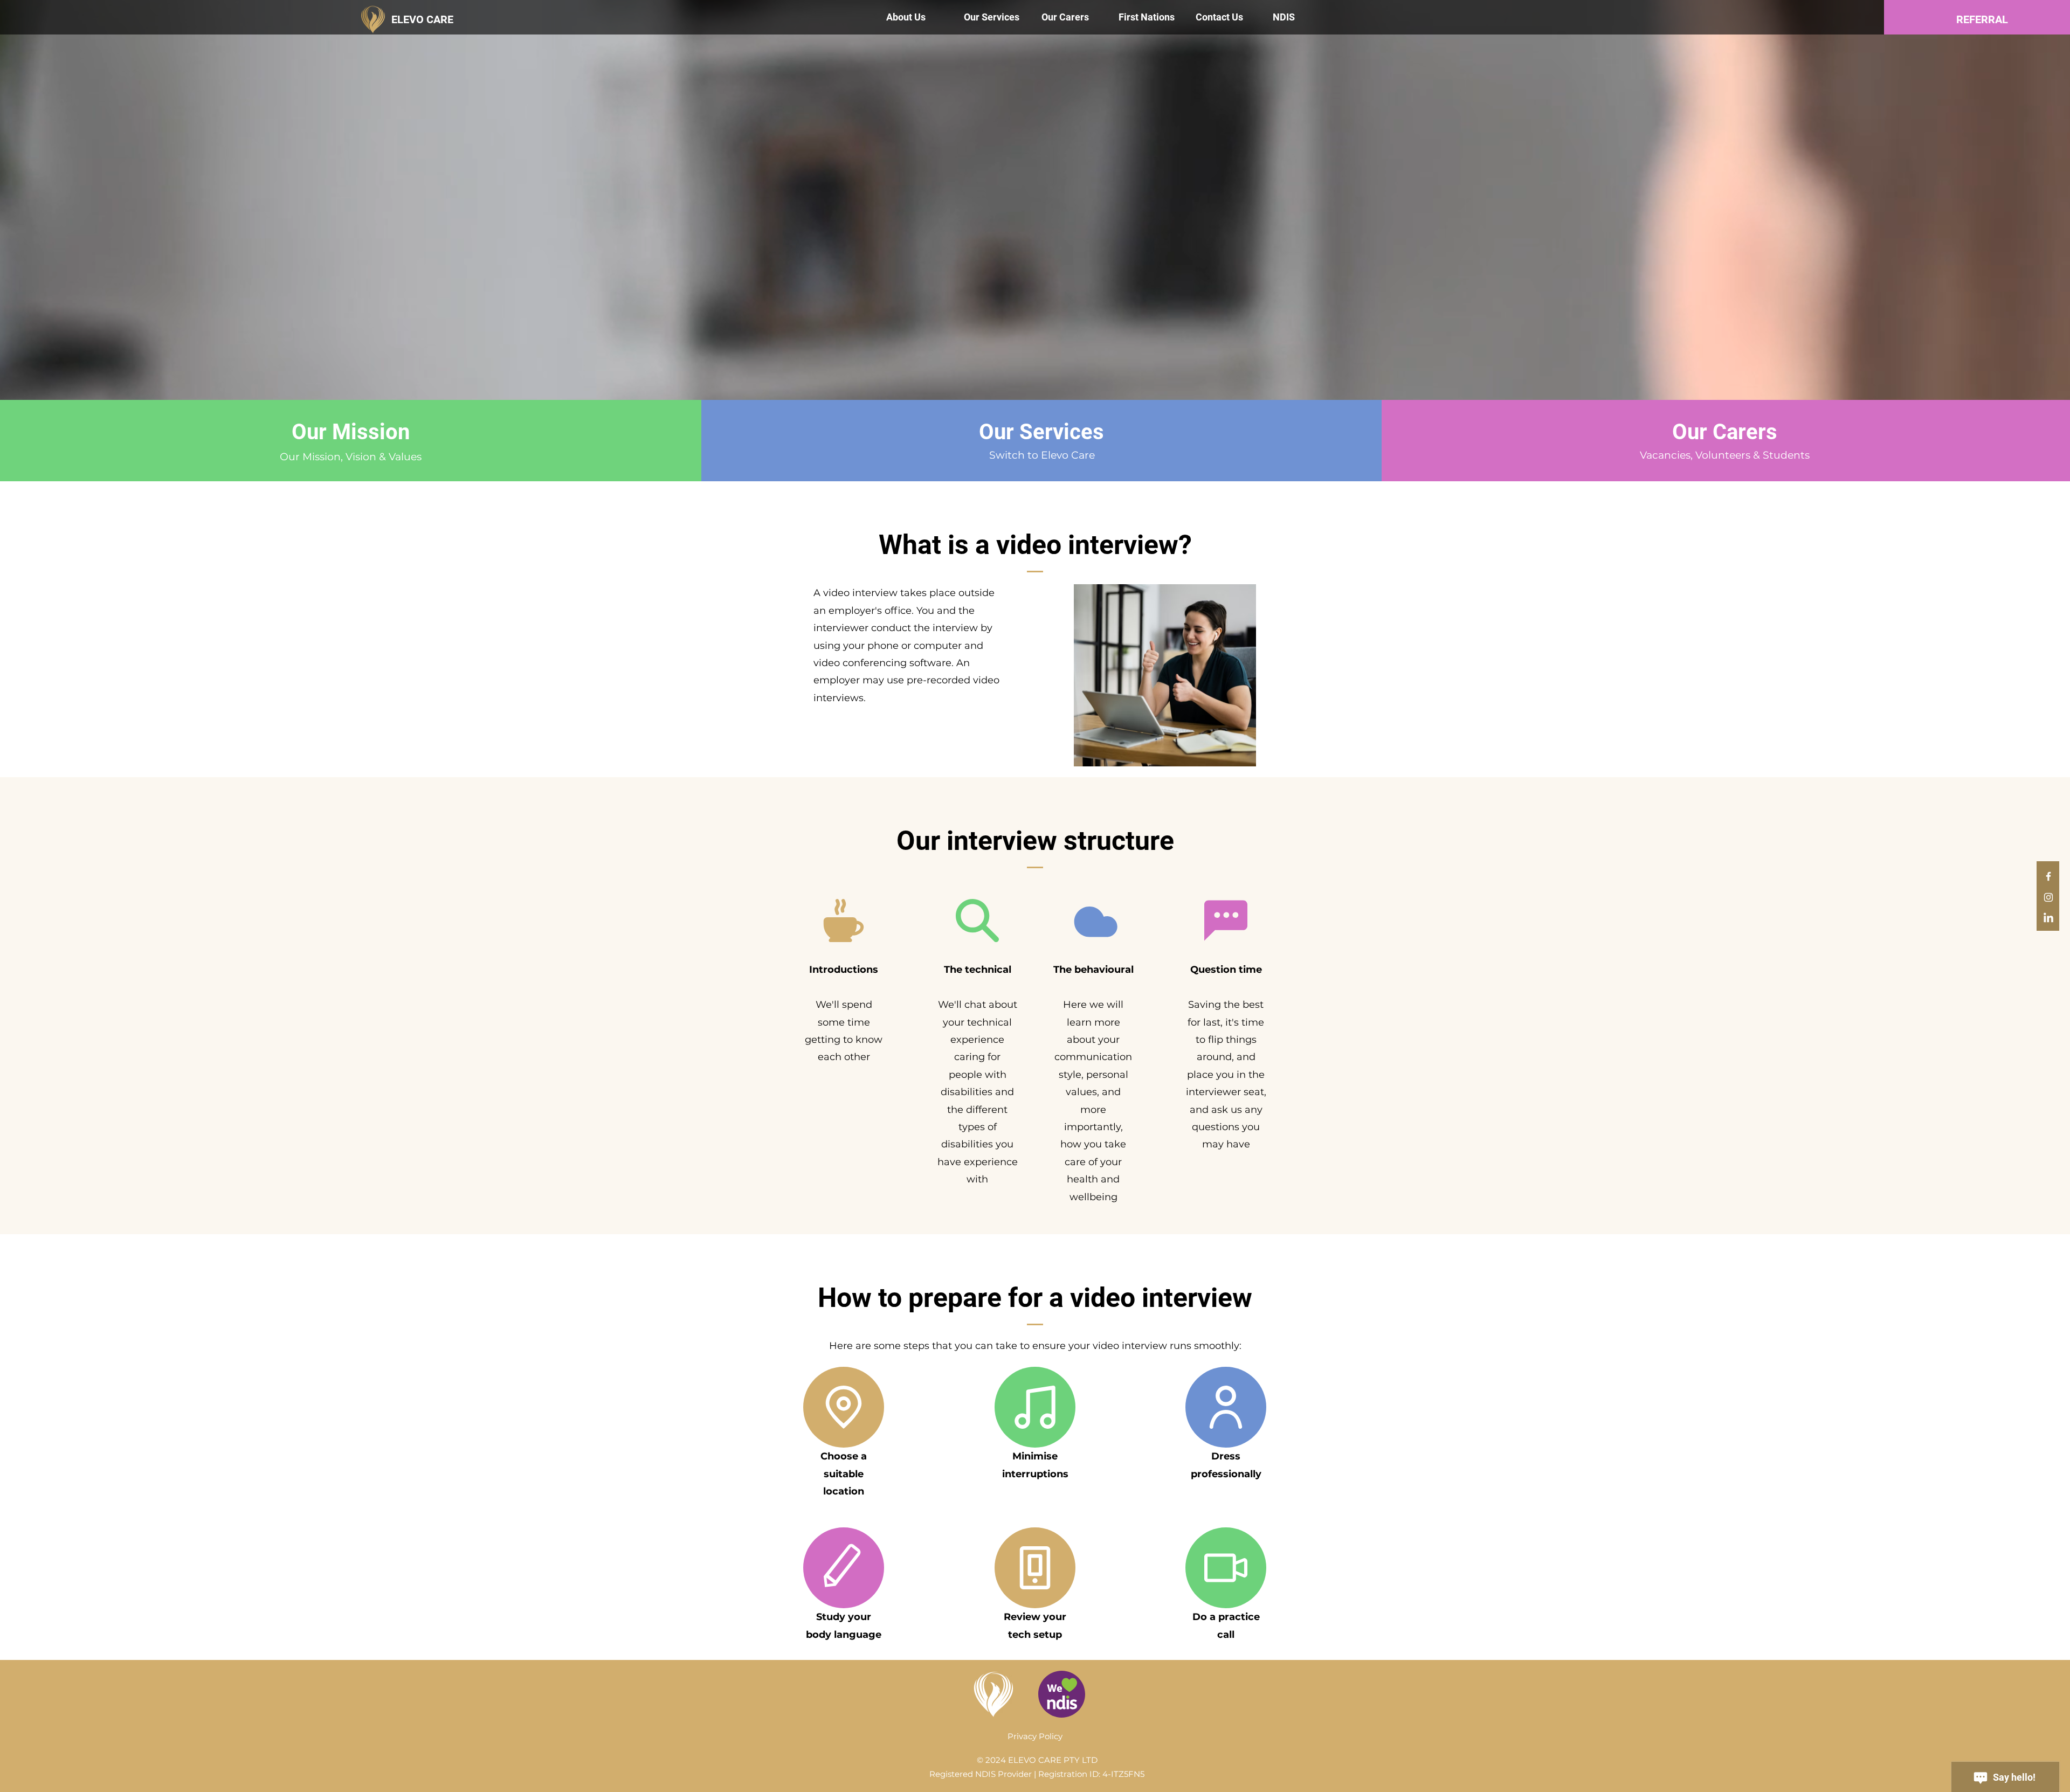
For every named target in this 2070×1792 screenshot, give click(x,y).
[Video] (1226, 1568)
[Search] (977, 921)
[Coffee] (844, 921)
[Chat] (1226, 921)
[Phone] (1035, 1568)
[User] (1226, 1407)
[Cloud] (1093, 921)
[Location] (844, 1407)
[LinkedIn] (2048, 918)
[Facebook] (2048, 876)
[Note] (1035, 1407)
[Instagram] (2048, 897)
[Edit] (844, 1568)
